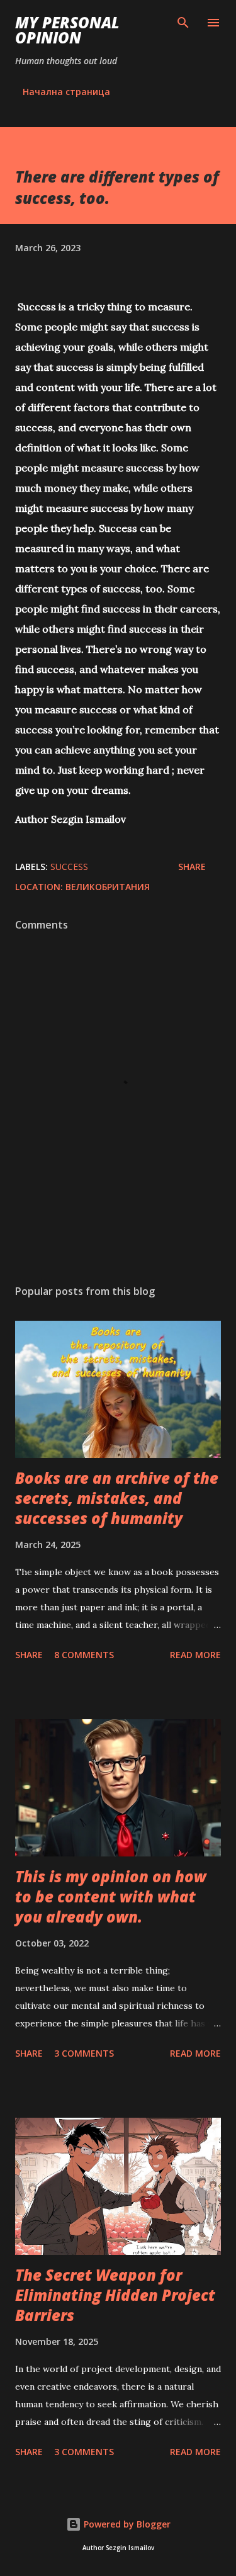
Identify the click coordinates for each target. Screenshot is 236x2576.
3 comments (84, 2053)
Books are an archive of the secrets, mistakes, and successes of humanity (117, 1498)
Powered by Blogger (126, 2524)
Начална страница (66, 92)
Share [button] (192, 867)
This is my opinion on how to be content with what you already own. (111, 1896)
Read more (195, 1655)
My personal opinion (67, 30)
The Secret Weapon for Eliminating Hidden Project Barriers (115, 2295)
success (69, 867)
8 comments (84, 1655)
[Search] (183, 23)
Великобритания (108, 887)
